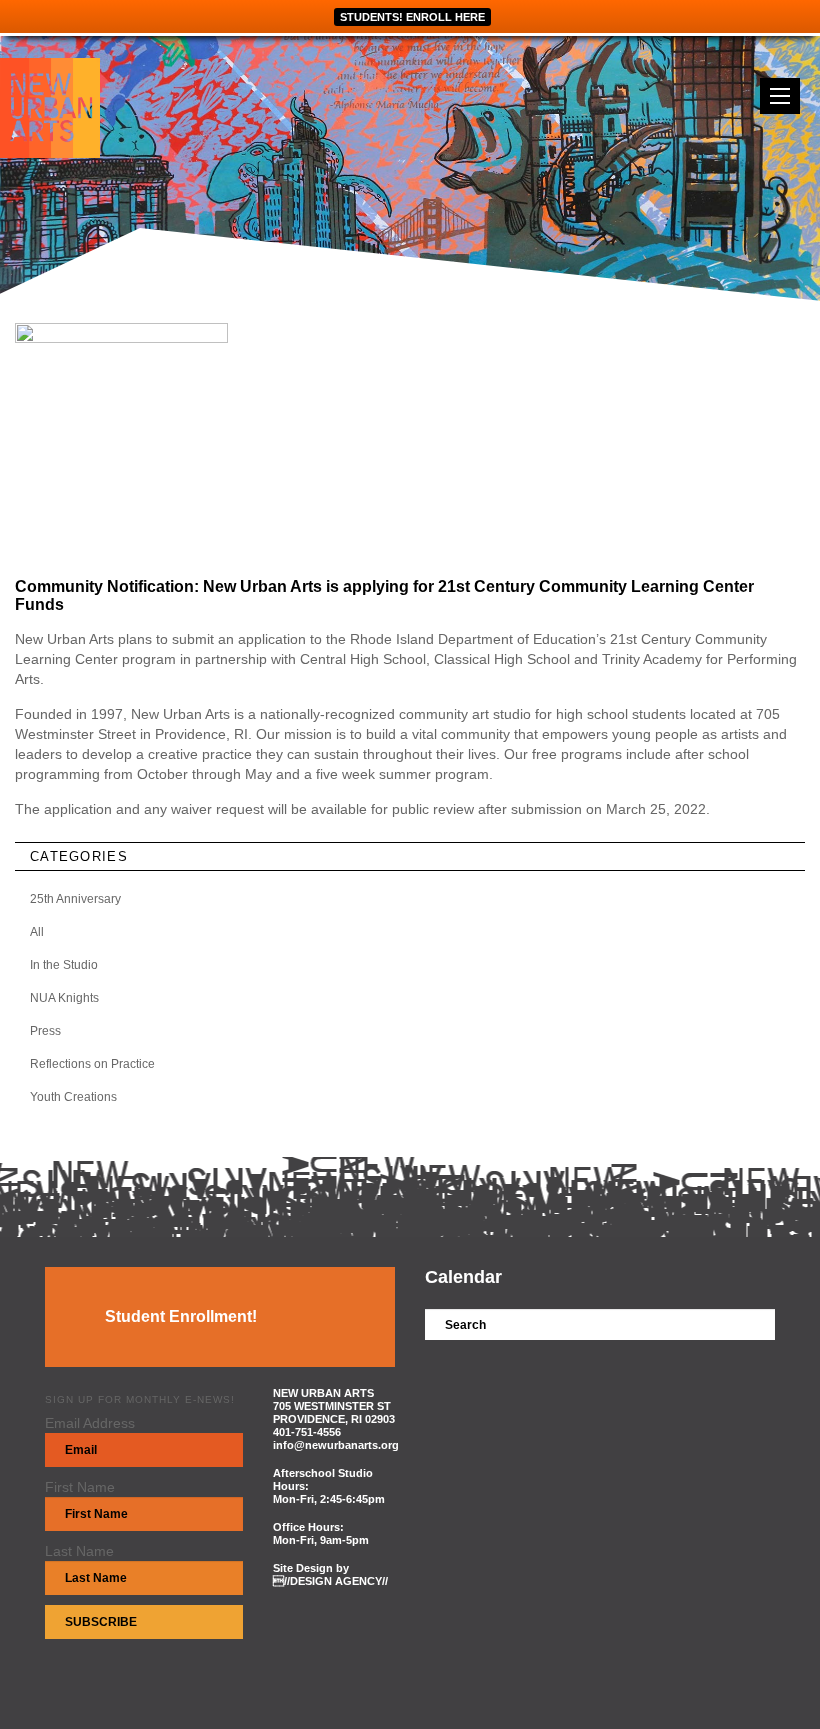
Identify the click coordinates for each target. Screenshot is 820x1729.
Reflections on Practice (92, 1064)
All (37, 932)
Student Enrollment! (181, 1316)
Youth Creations (73, 1097)
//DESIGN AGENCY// (330, 1581)
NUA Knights (64, 998)
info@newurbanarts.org (336, 1445)
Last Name (79, 1551)
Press (45, 1031)
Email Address (90, 1423)
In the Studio (64, 965)
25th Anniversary (75, 899)
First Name (80, 1487)
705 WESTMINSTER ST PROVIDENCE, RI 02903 (334, 1412)
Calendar (463, 1277)
